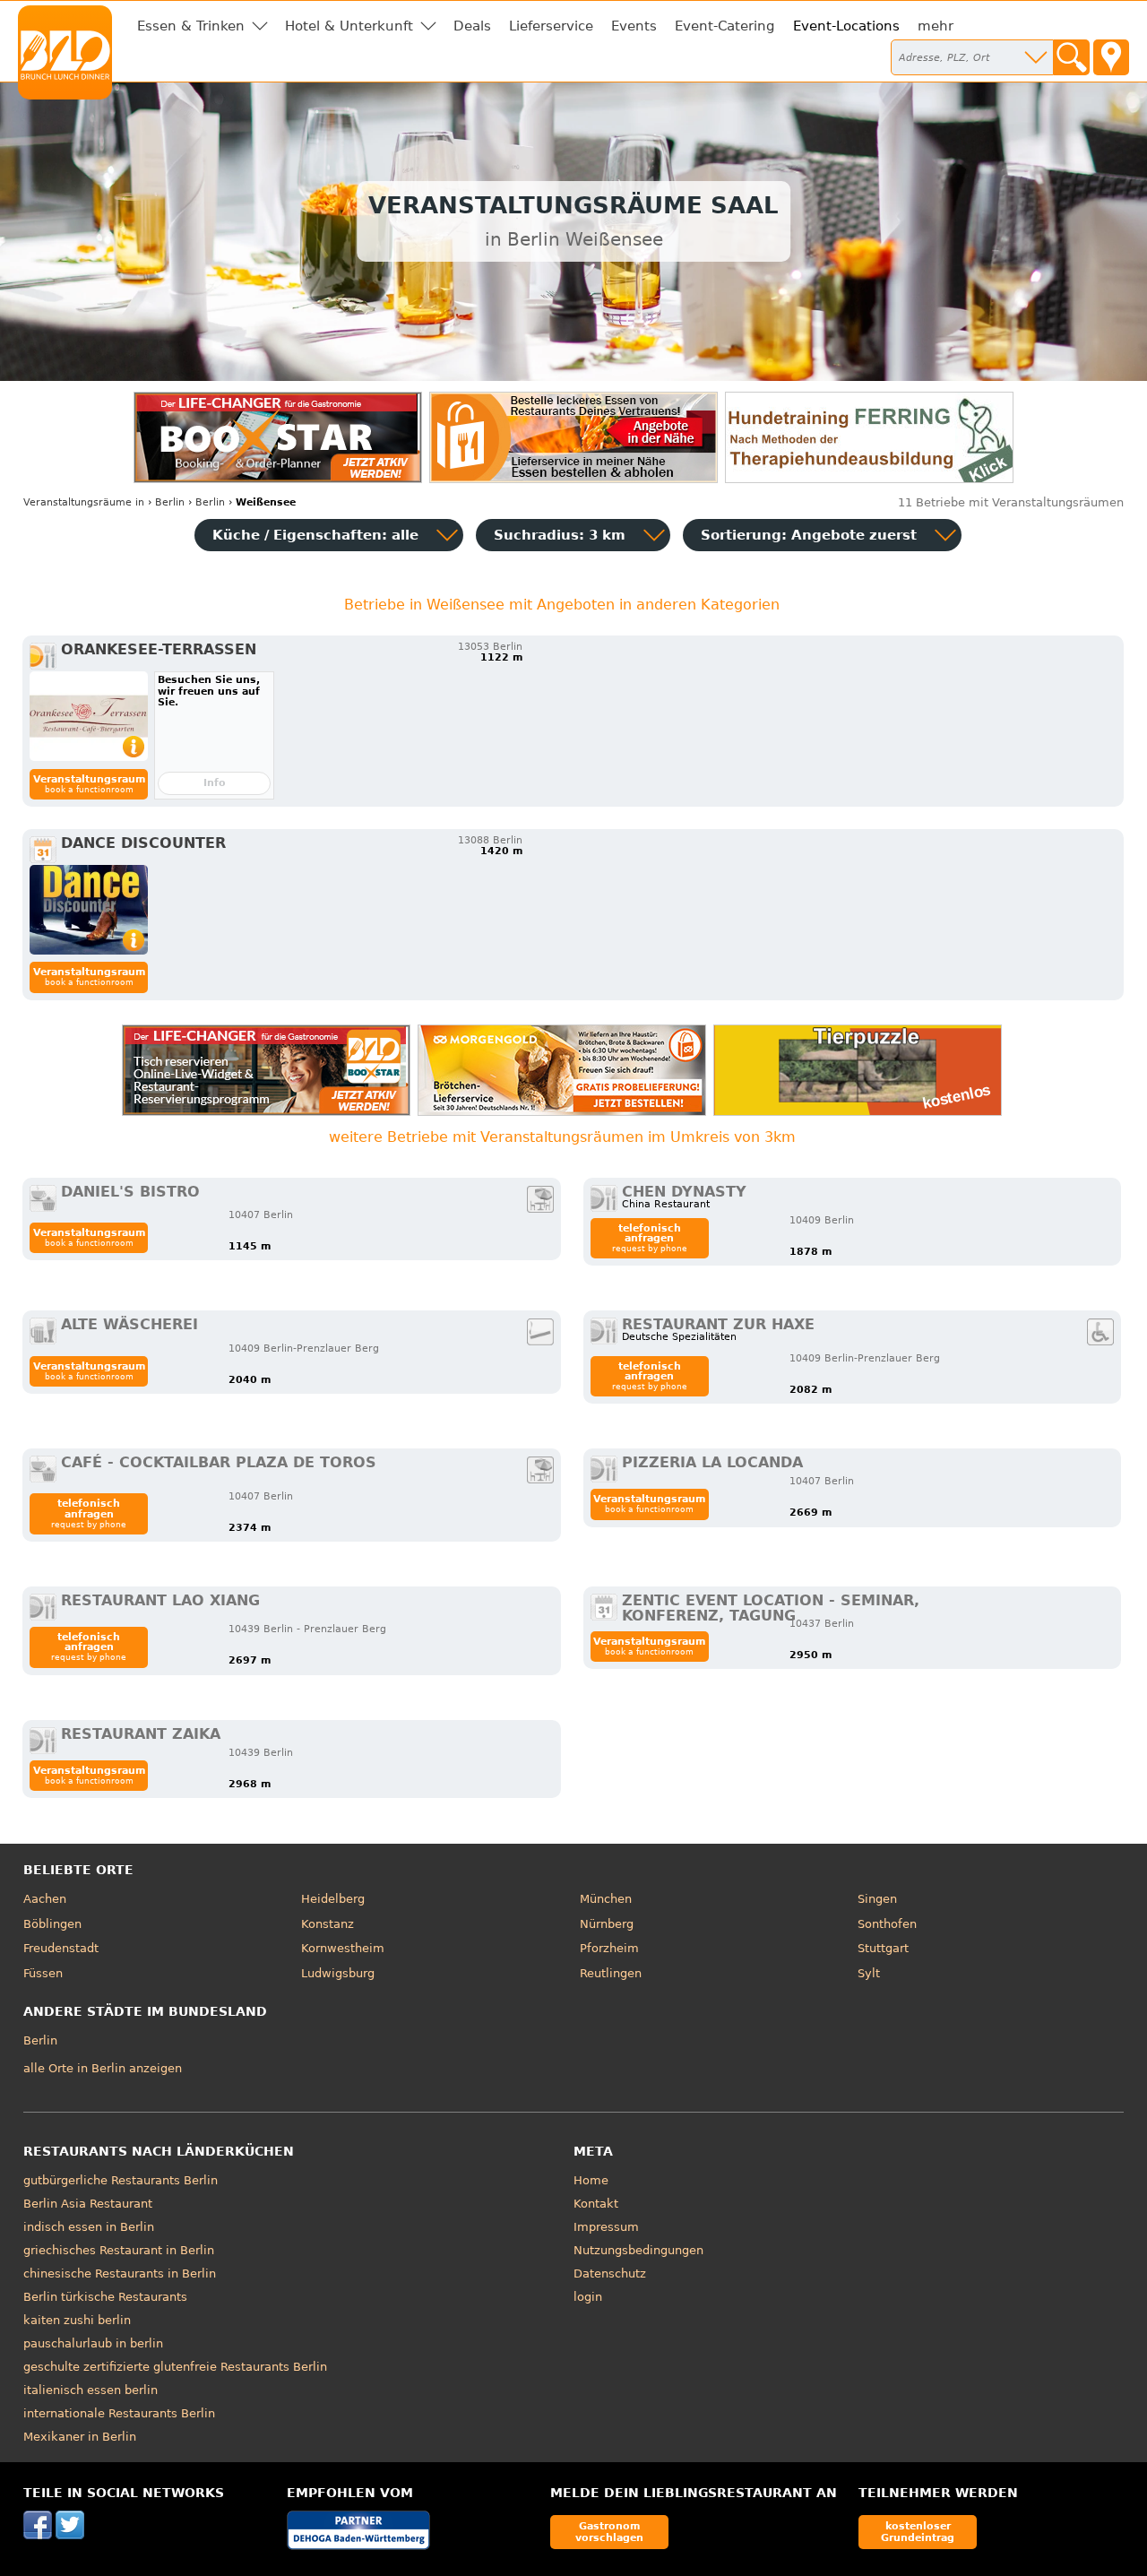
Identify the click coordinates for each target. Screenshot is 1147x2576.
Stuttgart (883, 1948)
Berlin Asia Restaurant (88, 2204)
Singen (877, 1899)
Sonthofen (887, 1924)
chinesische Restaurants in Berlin (120, 2273)
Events (634, 26)
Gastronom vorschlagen (609, 2532)
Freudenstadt (61, 1948)
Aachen (45, 1899)
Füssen (43, 1973)
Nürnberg (607, 1924)
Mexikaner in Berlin (80, 2437)
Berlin (40, 2040)
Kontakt (596, 2204)
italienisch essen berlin (91, 2390)
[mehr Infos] (89, 716)
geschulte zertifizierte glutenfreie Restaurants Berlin (175, 2367)
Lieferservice (551, 26)
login (588, 2297)
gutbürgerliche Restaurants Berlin (121, 2180)
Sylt (869, 1973)
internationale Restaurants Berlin (119, 2413)
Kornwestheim (343, 1948)
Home (591, 2180)
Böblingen (52, 1924)
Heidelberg (333, 1899)
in (84, 502)
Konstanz (328, 1924)
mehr (936, 26)
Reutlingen (611, 1973)
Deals (472, 26)
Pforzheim (609, 1948)
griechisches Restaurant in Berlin (119, 2250)
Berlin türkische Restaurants (105, 2297)
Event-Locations (846, 26)
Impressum (606, 2227)
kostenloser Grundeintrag (918, 2532)
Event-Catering (725, 26)
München (606, 1899)
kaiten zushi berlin (77, 2320)
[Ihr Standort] (1111, 57)
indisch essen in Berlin (89, 2227)
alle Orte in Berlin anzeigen (103, 2068)
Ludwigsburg (338, 1973)
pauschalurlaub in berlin (93, 2343)
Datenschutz (610, 2273)
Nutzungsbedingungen (638, 2250)
